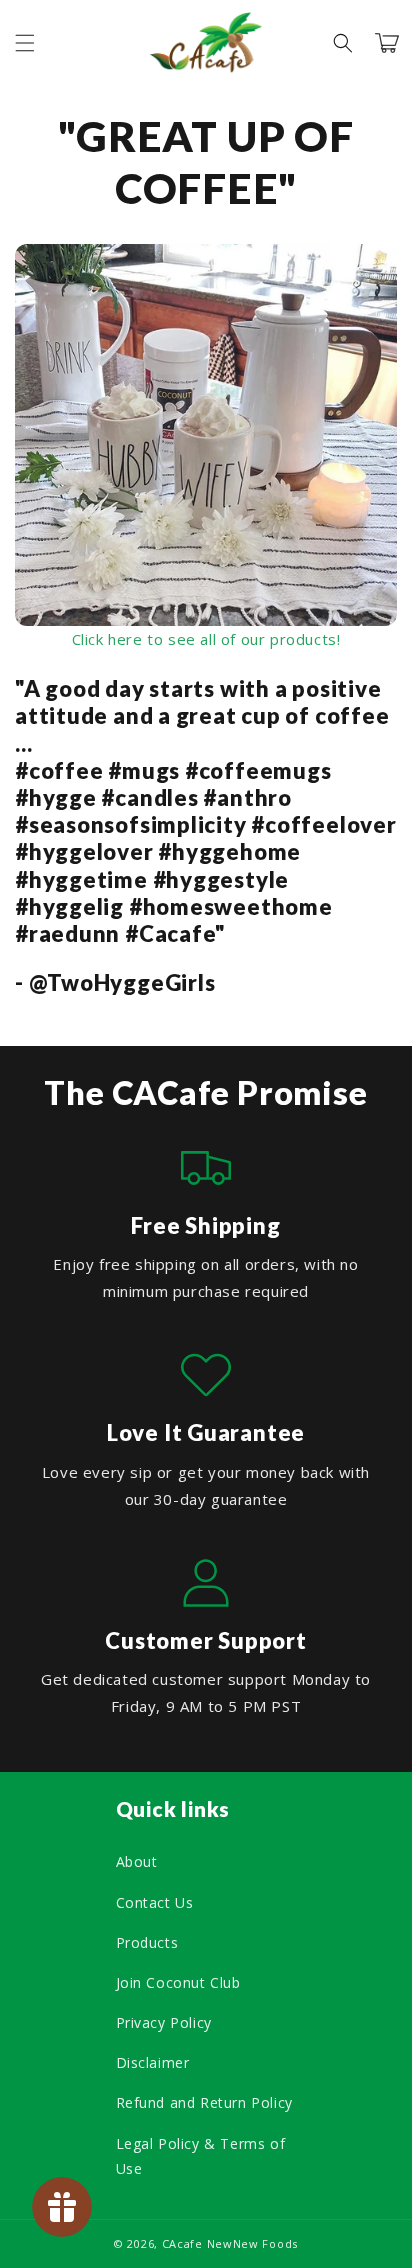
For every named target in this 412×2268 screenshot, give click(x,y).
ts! (331, 639)
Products (147, 1942)
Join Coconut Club (178, 1982)
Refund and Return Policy (204, 2102)
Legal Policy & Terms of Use (201, 2156)
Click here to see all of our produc (197, 639)
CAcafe (182, 2243)
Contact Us (155, 1902)
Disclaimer (153, 2062)
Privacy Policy (164, 2022)
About (137, 1861)
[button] (25, 43)
